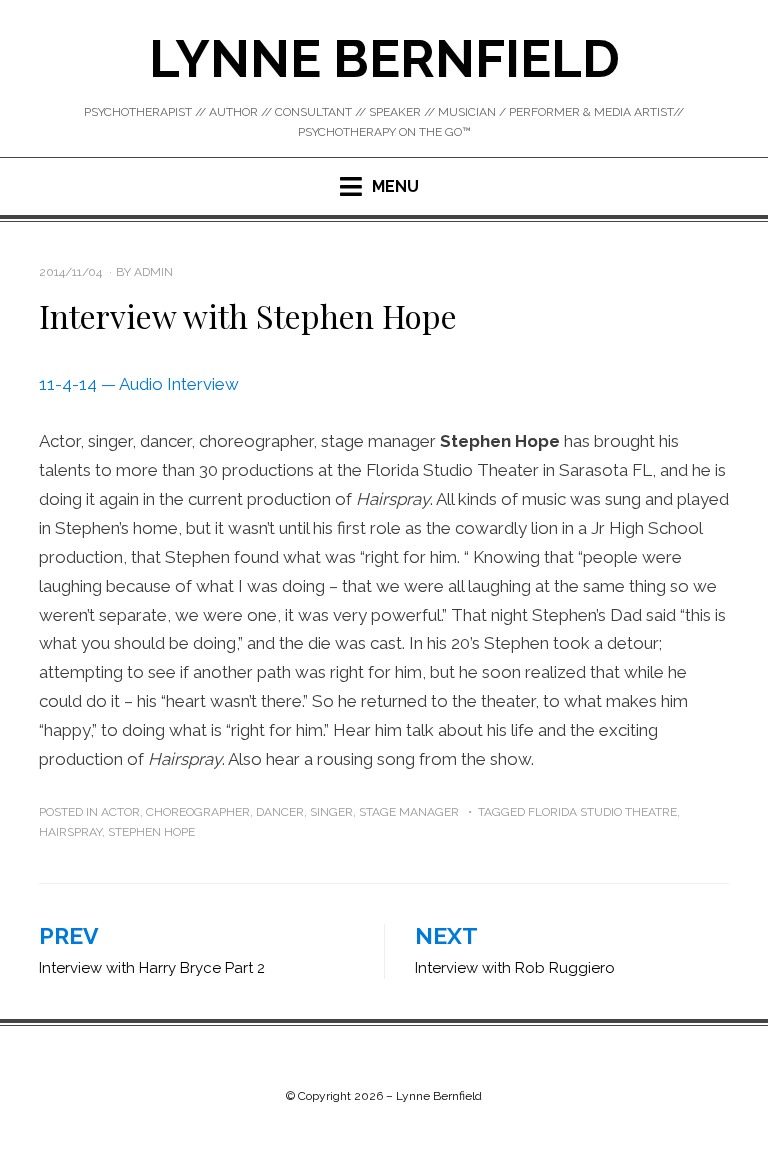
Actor (120, 812)
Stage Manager (409, 812)
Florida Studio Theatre (602, 812)
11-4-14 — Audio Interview (139, 384)
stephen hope (151, 832)
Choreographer (198, 812)
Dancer (280, 812)
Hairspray (70, 832)
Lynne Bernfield (384, 58)
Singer (331, 812)
